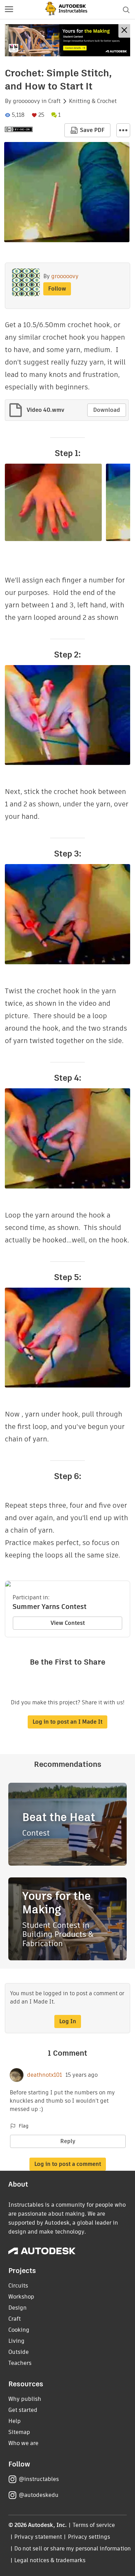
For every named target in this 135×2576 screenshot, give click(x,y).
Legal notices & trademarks (50, 2560)
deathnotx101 (44, 2075)
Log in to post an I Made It (67, 1722)
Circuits (18, 2286)
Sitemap (19, 2432)
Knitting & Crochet (93, 101)
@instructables (39, 2479)
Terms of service (94, 2525)
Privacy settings (89, 2537)
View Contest (68, 1623)
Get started (23, 2410)
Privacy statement (38, 2537)
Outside (19, 2352)
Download (107, 410)
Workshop (21, 2297)
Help (15, 2421)
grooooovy (26, 101)
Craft (54, 101)
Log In (68, 2021)
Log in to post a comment (68, 2164)
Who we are (23, 2443)
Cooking (19, 2330)
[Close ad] (124, 31)
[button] (9, 10)
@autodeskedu (39, 2495)
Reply (68, 2141)
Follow (57, 289)
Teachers (20, 2363)
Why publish (25, 2399)
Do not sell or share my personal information (72, 2549)
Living (16, 2341)
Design (17, 2308)
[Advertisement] (67, 40)
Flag (24, 2126)
